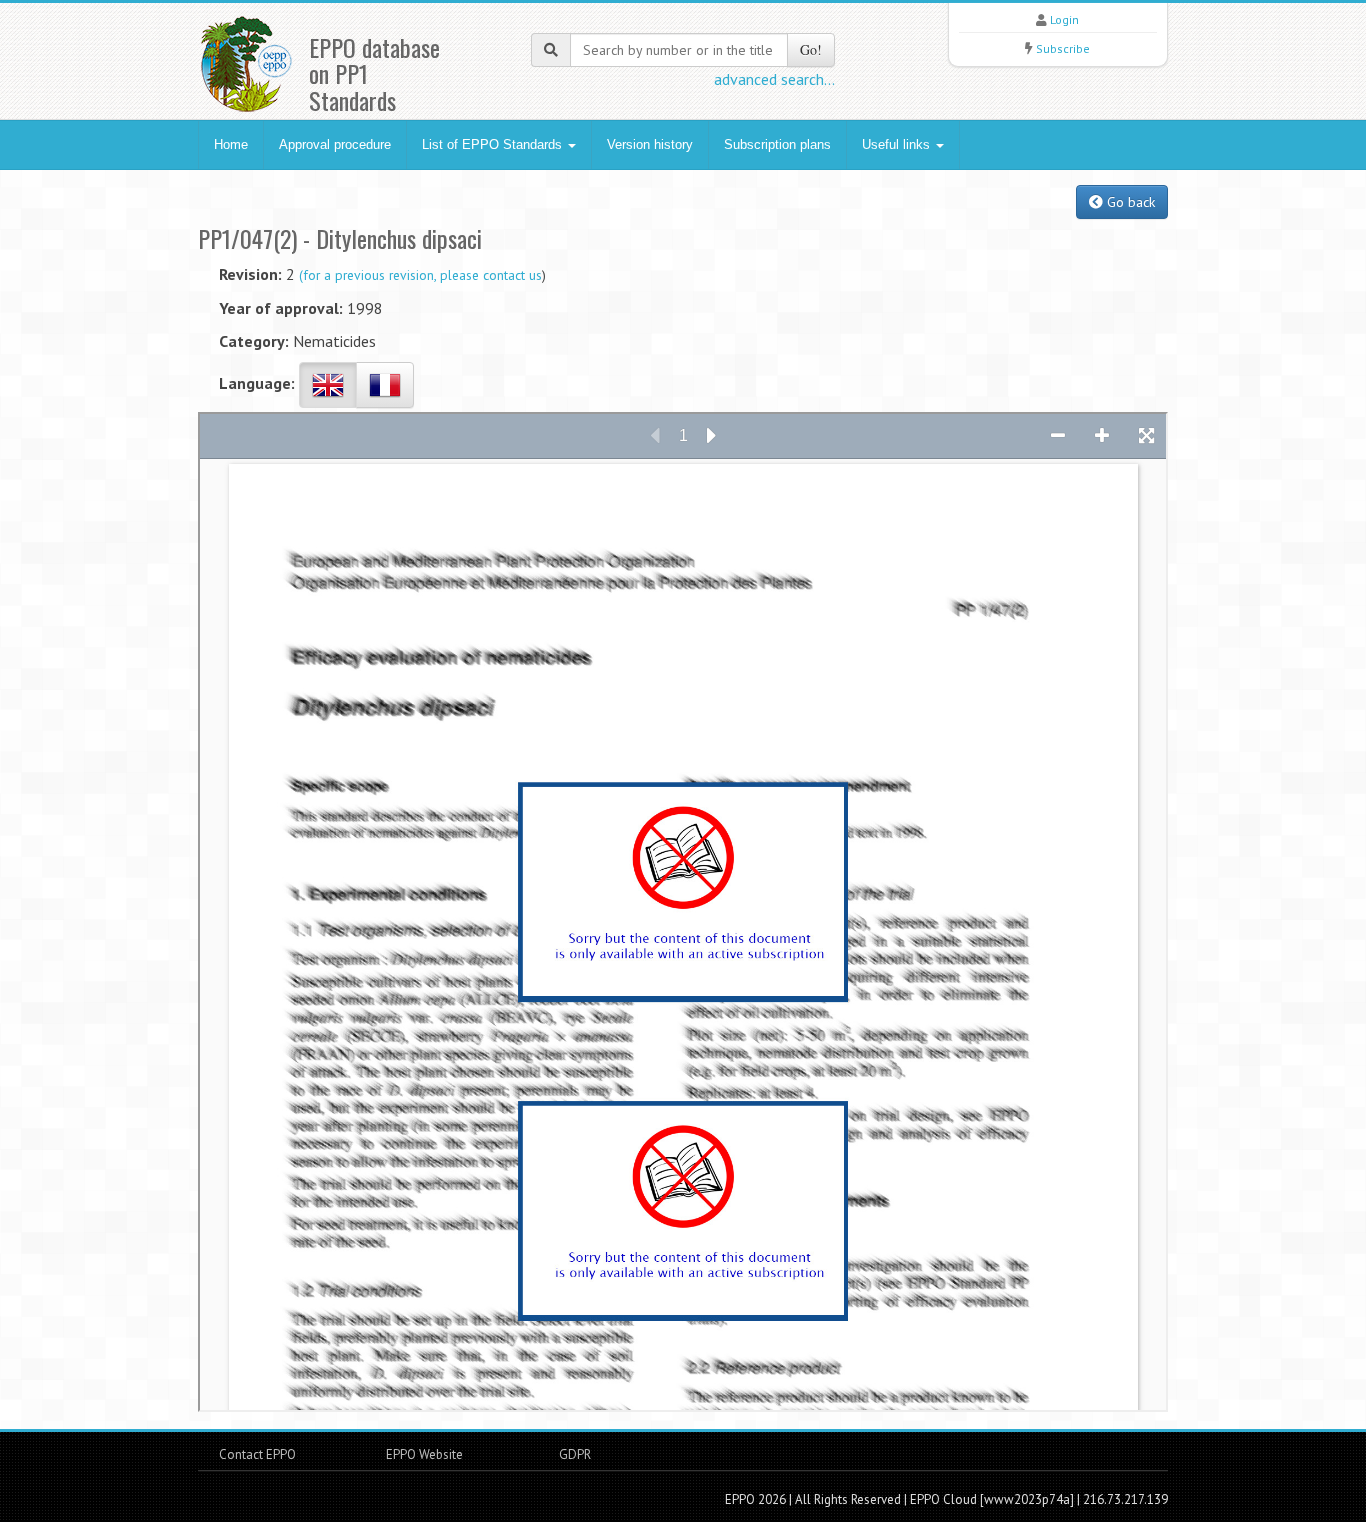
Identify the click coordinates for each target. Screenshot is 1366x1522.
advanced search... (774, 79)
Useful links (898, 144)
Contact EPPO (257, 1454)
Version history (650, 144)
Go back (1129, 202)
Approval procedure (335, 144)
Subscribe (1063, 48)
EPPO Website (424, 1454)
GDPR (573, 1454)
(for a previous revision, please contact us (420, 275)
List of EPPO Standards (494, 144)
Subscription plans (777, 144)
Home (231, 144)
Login (1064, 19)
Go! (811, 49)
